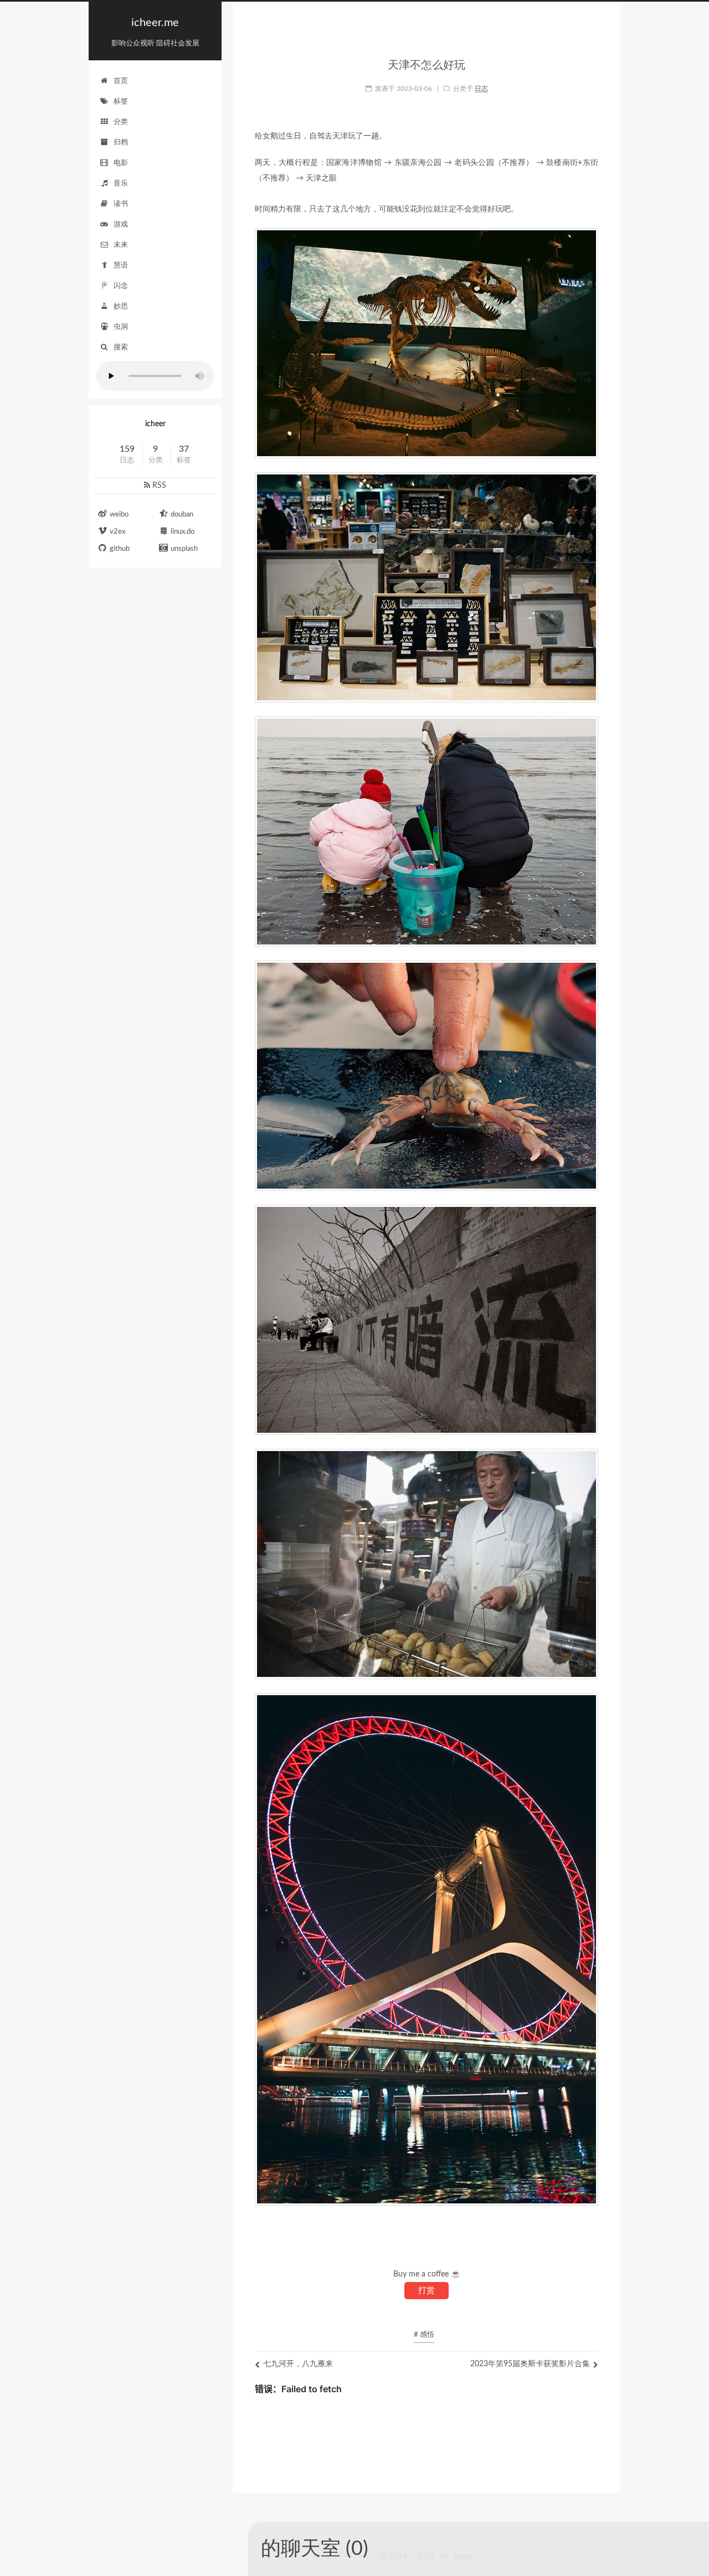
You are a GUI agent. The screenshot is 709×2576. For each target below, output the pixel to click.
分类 (121, 122)
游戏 (121, 224)
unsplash (184, 549)
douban (182, 515)
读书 (121, 204)
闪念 (121, 286)
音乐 (121, 184)
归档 (121, 143)
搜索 (121, 347)
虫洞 (121, 327)
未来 (121, 245)
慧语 (121, 265)
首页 (121, 81)
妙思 (121, 306)
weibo (119, 515)
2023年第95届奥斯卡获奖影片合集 (530, 2364)
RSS (158, 486)
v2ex (117, 532)
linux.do (183, 532)
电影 (121, 163)
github (120, 549)
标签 (121, 102)
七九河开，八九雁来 (298, 2364)
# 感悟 (424, 2335)
